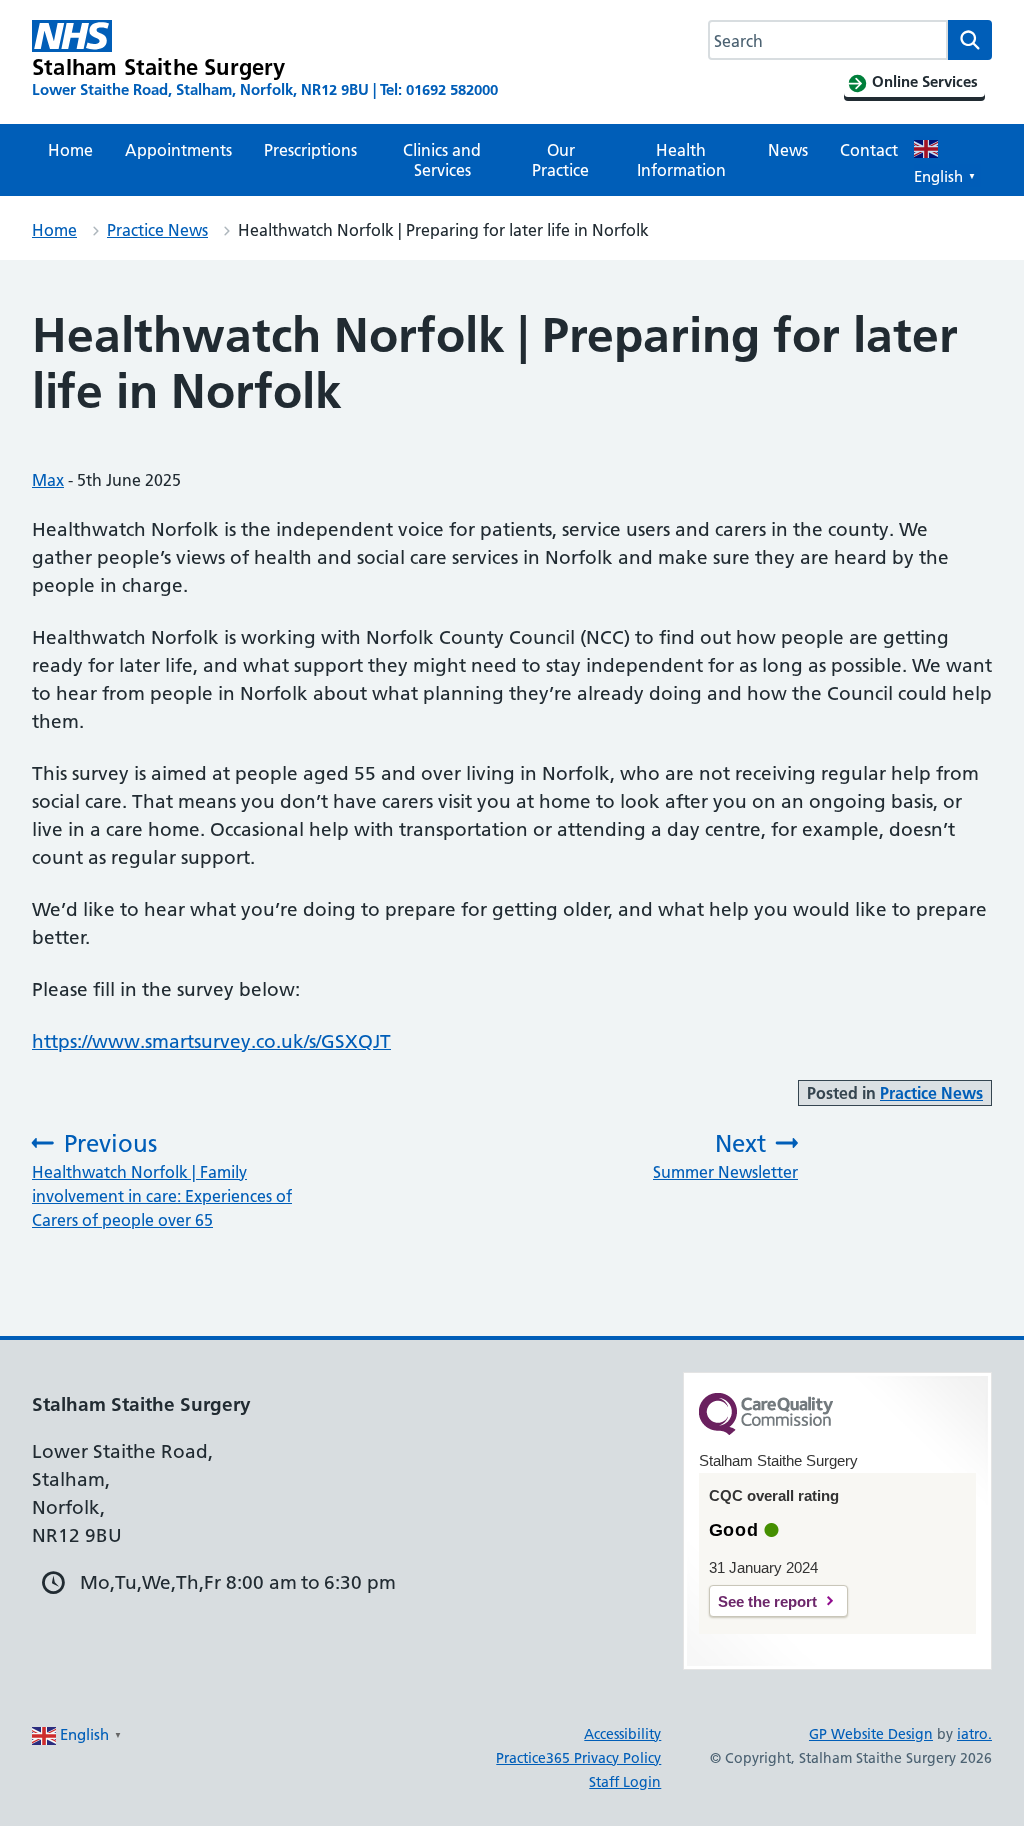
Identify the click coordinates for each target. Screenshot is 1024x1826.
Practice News (157, 230)
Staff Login (625, 1782)
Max (48, 480)
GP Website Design (871, 1734)
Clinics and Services (442, 160)
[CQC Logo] (766, 1430)
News (788, 150)
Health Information (681, 160)
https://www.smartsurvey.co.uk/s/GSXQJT (211, 1041)
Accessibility (622, 1734)
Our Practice (560, 160)
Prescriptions (310, 150)
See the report (767, 1601)
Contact (869, 150)
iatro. (974, 1734)
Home (70, 150)
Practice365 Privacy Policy (578, 1758)
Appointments (178, 150)
